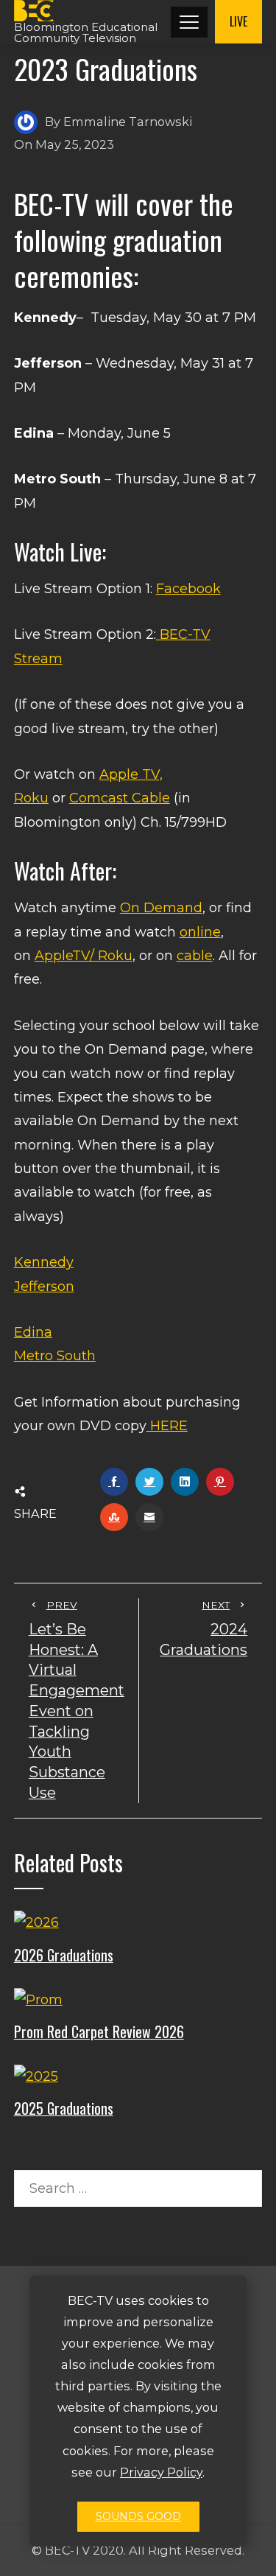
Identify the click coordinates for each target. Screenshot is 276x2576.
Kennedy (44, 1262)
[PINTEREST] (220, 1482)
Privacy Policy (161, 2472)
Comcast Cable (120, 798)
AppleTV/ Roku (84, 956)
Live (238, 21)
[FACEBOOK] (114, 1482)
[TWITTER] (149, 1482)
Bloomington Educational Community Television (86, 32)
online (200, 932)
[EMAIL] (149, 1517)
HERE (167, 1426)
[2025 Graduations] (36, 2076)
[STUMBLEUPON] (114, 1517)
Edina (33, 1332)
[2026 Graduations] (36, 1922)
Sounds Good (138, 2516)
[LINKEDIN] (185, 1482)
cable (195, 956)
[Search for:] (138, 2182)
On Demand (161, 908)
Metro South (55, 1356)
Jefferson (44, 1287)
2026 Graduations (64, 1955)
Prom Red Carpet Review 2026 (99, 2031)
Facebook (188, 589)
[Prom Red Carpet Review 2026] (38, 1999)
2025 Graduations (64, 2108)
